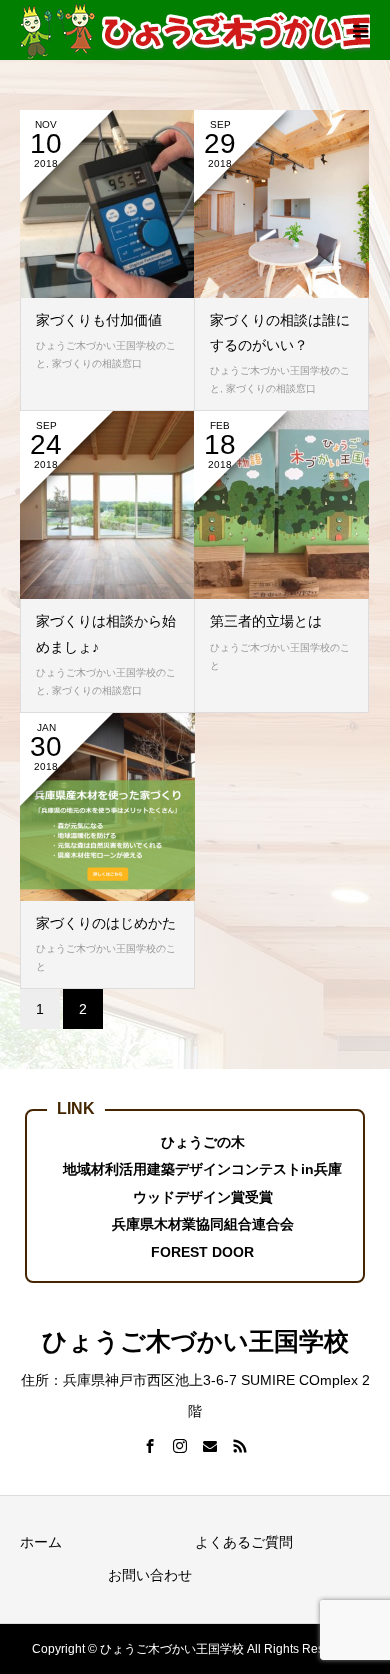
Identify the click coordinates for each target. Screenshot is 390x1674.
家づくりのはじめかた (106, 923)
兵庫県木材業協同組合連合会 (203, 1224)
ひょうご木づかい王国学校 (195, 1341)
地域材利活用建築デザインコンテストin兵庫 (202, 1169)
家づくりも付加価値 (99, 320)
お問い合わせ (150, 1575)
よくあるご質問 (244, 1542)
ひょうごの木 (203, 1142)
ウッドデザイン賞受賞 (203, 1197)
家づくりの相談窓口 (97, 363)
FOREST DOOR (202, 1252)
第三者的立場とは (266, 621)
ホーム (41, 1542)
